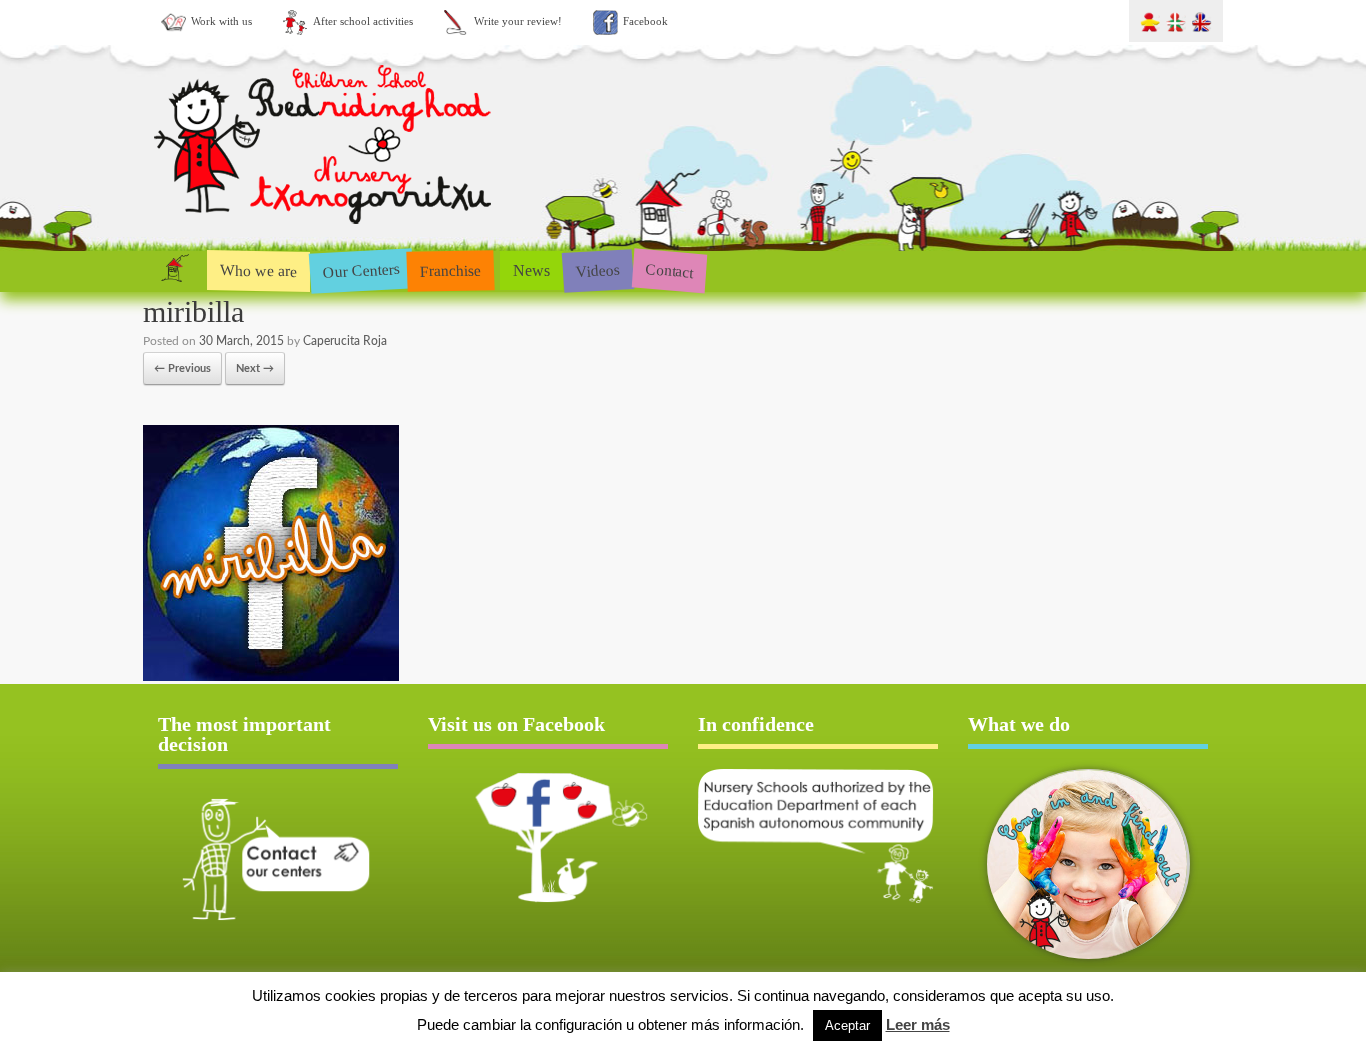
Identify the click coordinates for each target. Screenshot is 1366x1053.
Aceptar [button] (847, 1025)
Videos (597, 269)
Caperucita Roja (345, 341)
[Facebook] (548, 837)
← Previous (182, 368)
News (531, 270)
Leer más (918, 1024)
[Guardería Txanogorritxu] (325, 228)
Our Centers (361, 270)
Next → (255, 368)
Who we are (258, 270)
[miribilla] (271, 677)
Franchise (451, 270)
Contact (669, 270)
